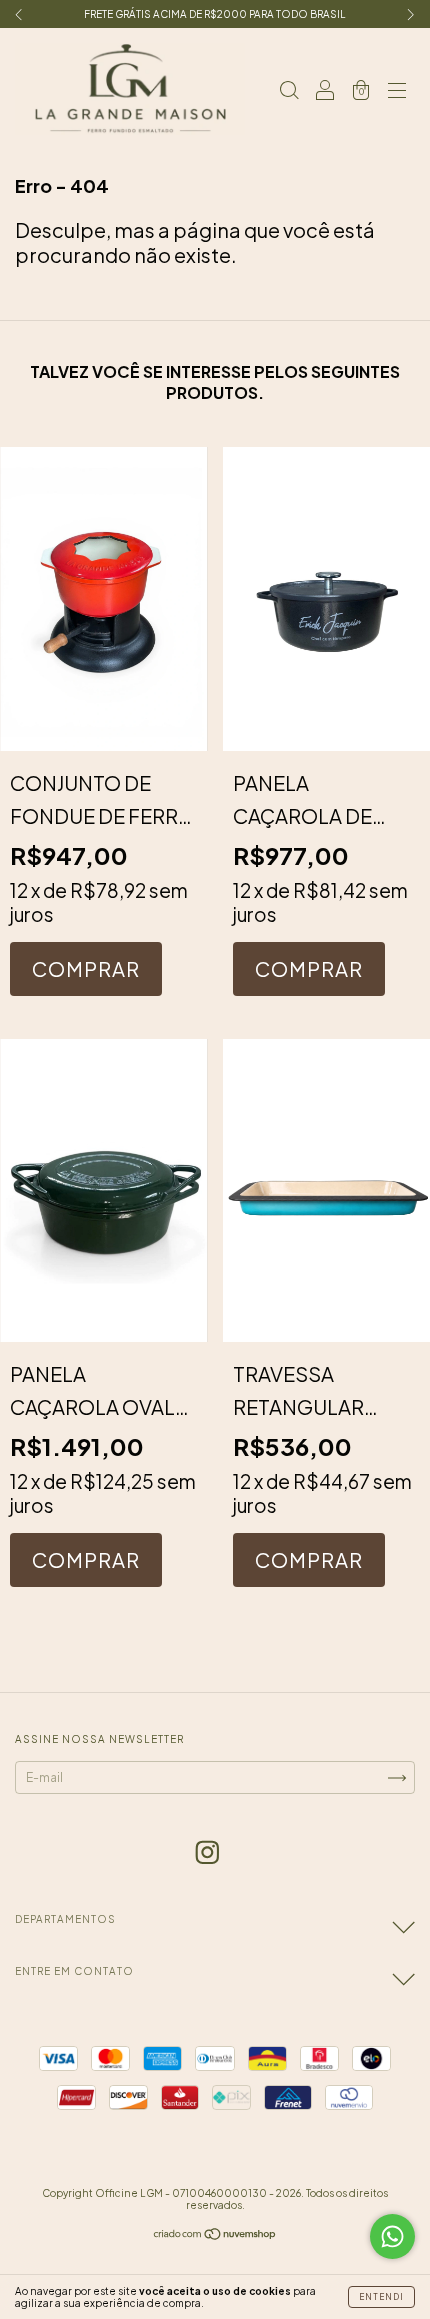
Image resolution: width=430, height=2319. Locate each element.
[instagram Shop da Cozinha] (207, 1850)
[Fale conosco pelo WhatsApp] (392, 2236)
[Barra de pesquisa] (289, 89)
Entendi (381, 2297)
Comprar (309, 968)
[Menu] (397, 89)
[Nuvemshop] (215, 2236)
